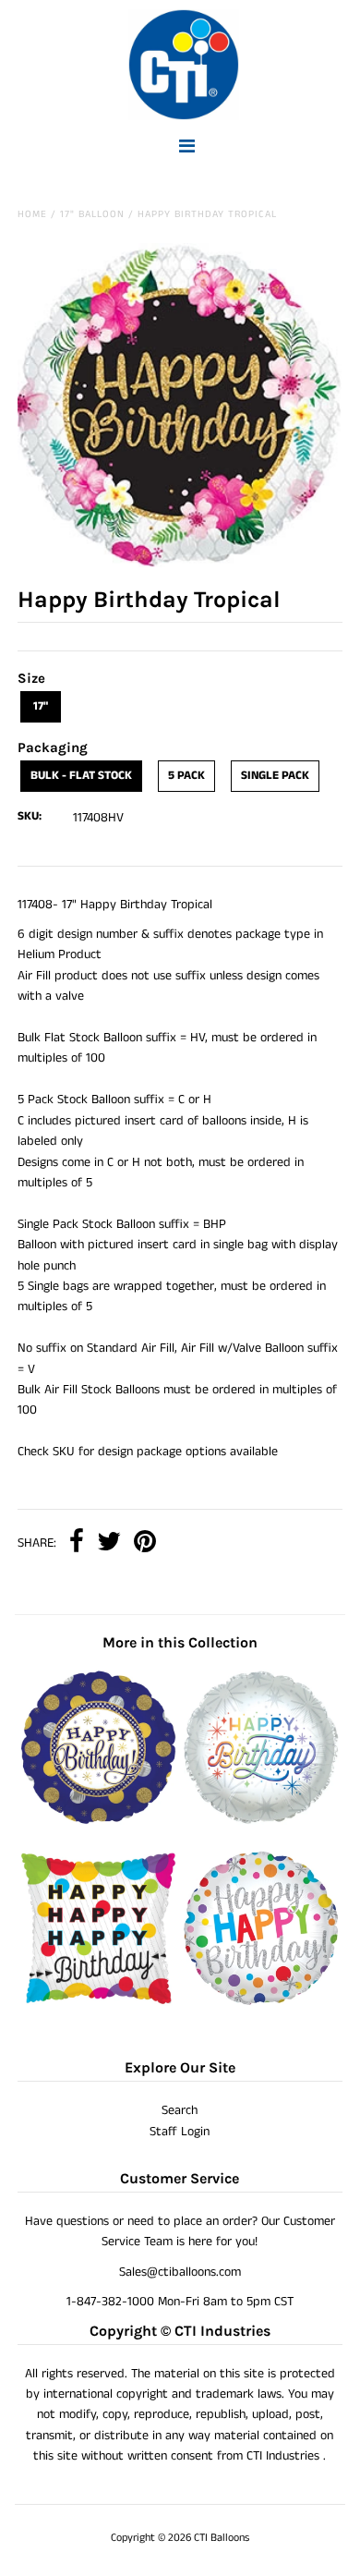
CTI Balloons (222, 2538)
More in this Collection (180, 1642)
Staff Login (180, 2132)
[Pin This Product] (145, 1543)
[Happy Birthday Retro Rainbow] (261, 1821)
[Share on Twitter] (109, 1543)
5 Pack (186, 776)
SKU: (30, 816)
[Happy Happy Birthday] (99, 2002)
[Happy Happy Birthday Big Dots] (261, 2002)
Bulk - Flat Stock (81, 776)
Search (180, 2110)
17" (41, 706)
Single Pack (275, 776)
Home (32, 214)
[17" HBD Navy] (99, 1821)
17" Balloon (92, 214)
